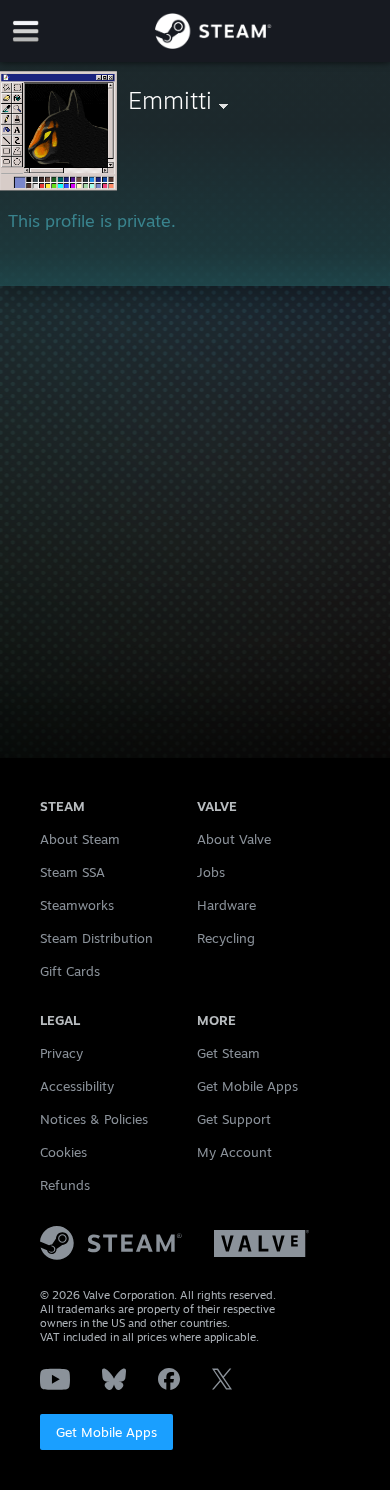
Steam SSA (72, 872)
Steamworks (77, 905)
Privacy (61, 1053)
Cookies (63, 1152)
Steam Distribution (96, 938)
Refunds (65, 1185)
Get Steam (228, 1053)
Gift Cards (70, 971)
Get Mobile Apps (106, 1432)
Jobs (211, 872)
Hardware (226, 905)
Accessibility (77, 1086)
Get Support (234, 1119)
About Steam (80, 839)
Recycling (226, 938)
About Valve (234, 839)
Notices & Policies (94, 1119)
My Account (234, 1152)
